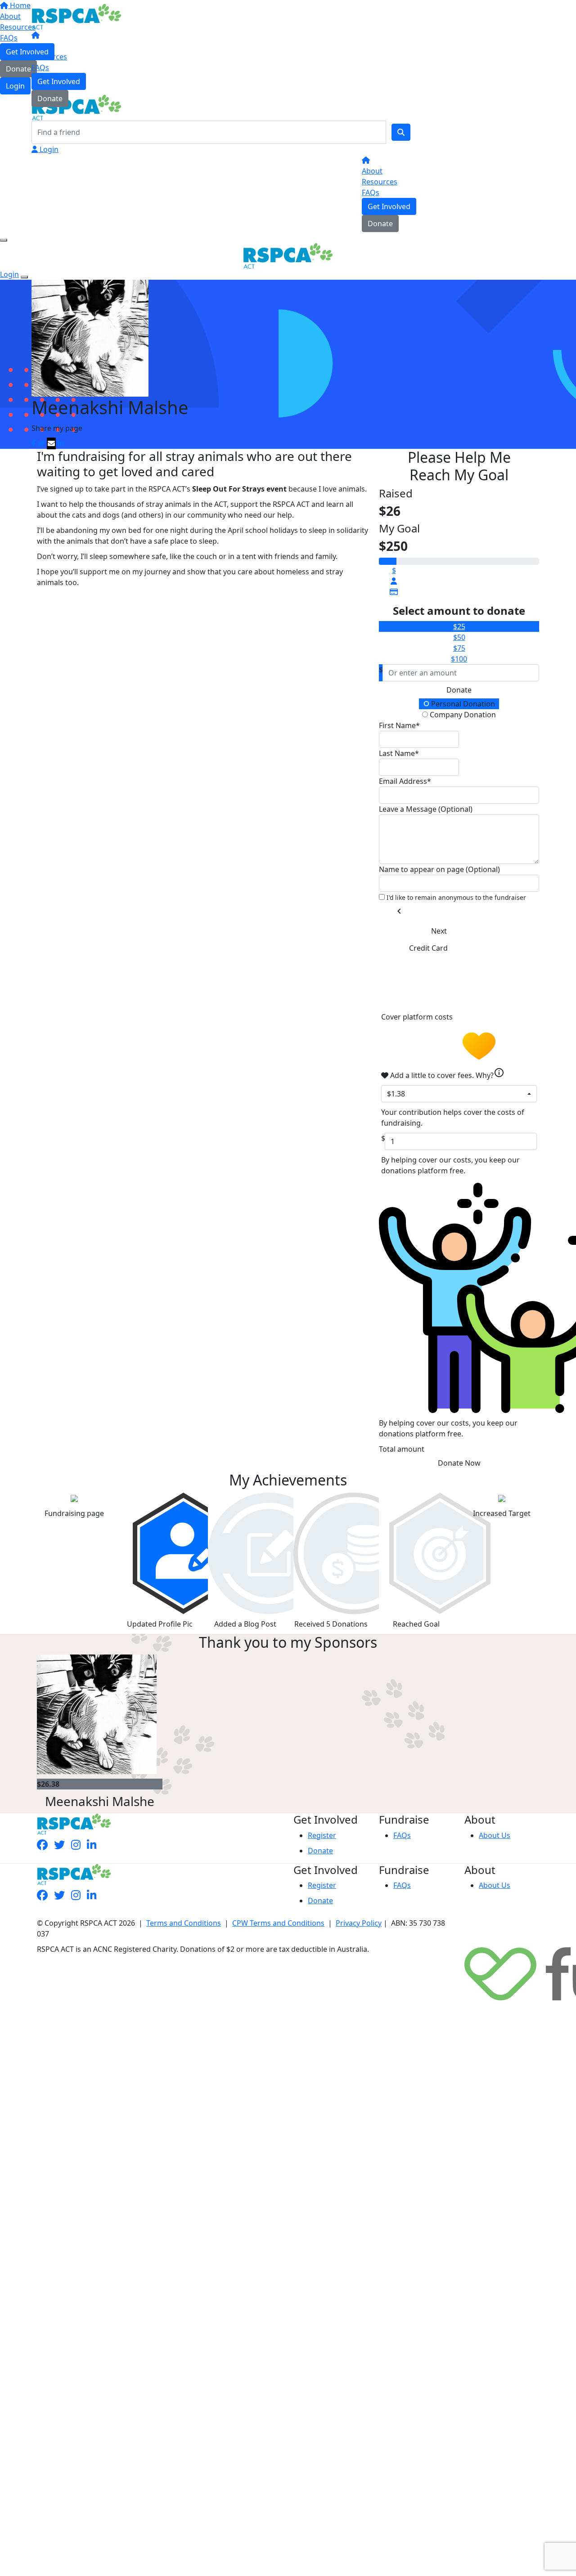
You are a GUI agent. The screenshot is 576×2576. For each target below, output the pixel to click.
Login (48, 149)
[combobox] (459, 1094)
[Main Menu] (4, 240)
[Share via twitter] (41, 443)
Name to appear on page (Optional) (439, 869)
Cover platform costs (418, 1017)
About (42, 46)
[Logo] (76, 16)
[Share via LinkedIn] (61, 443)
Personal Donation (462, 704)
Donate (50, 98)
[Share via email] (51, 443)
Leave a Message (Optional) (426, 809)
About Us (495, 1835)
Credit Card (428, 948)
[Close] (24, 277)
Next (439, 931)
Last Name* (399, 753)
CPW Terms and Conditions (278, 1923)
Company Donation (462, 715)
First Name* (399, 725)
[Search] (401, 132)
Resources (49, 57)
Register (322, 1835)
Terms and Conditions (184, 1923)
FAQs (40, 67)
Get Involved (59, 81)
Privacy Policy (359, 1923)
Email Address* (405, 781)
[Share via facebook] (34, 443)
